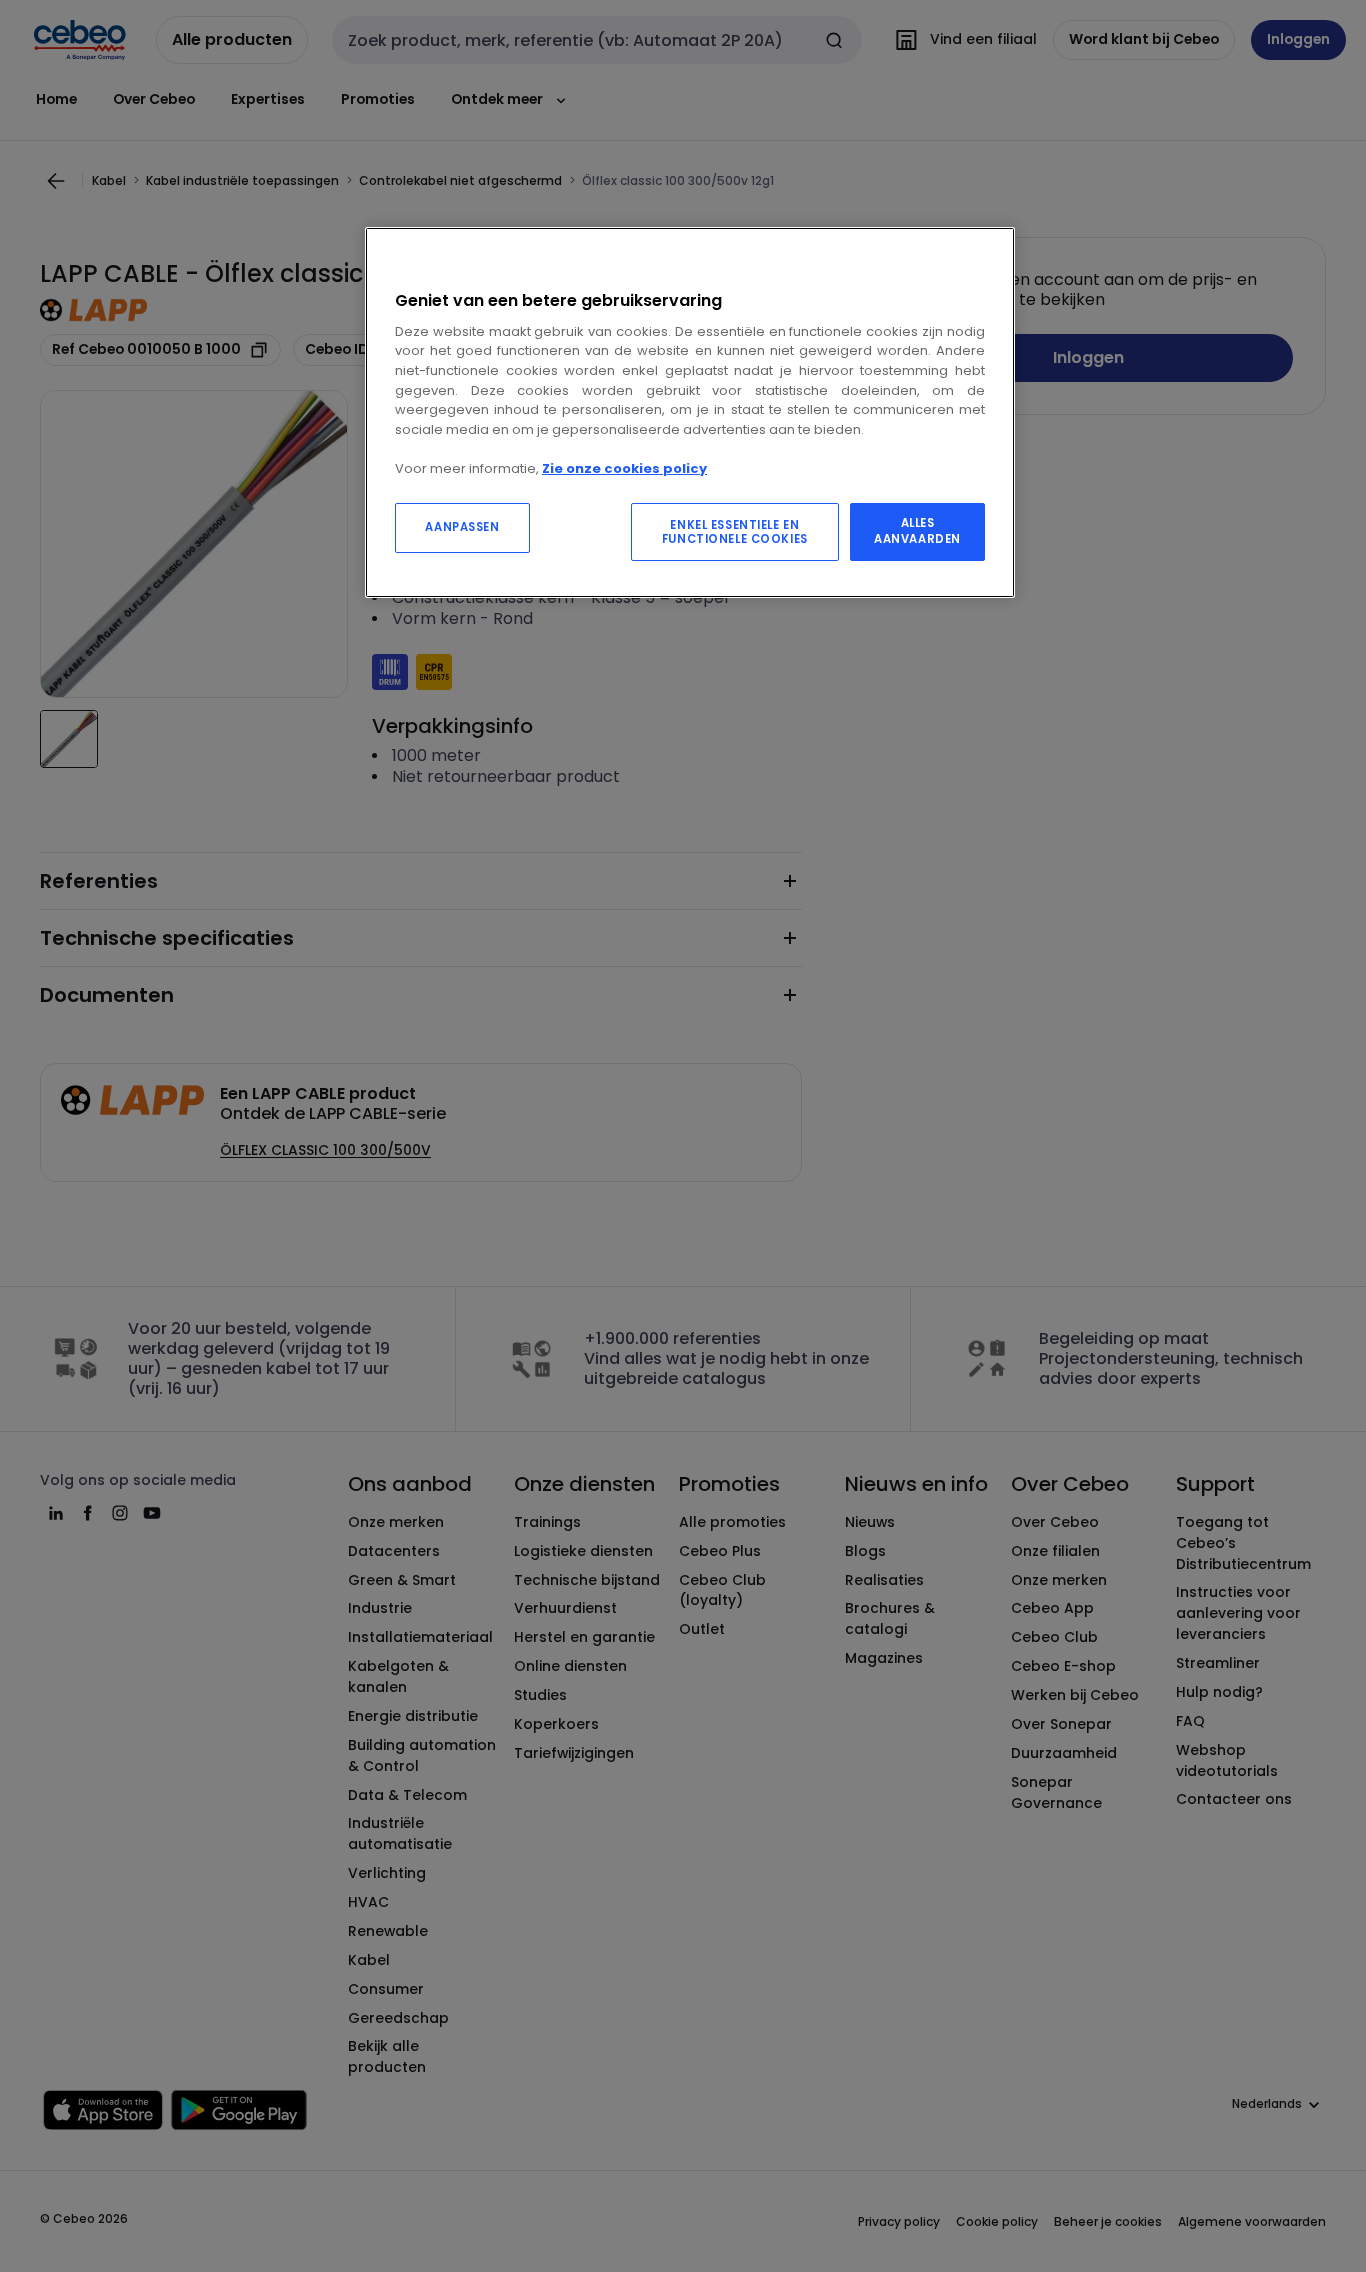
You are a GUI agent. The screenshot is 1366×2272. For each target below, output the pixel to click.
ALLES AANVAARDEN (917, 531)
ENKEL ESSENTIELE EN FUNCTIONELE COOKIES (735, 532)
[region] (690, 412)
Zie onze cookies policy (624, 468)
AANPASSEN (462, 527)
